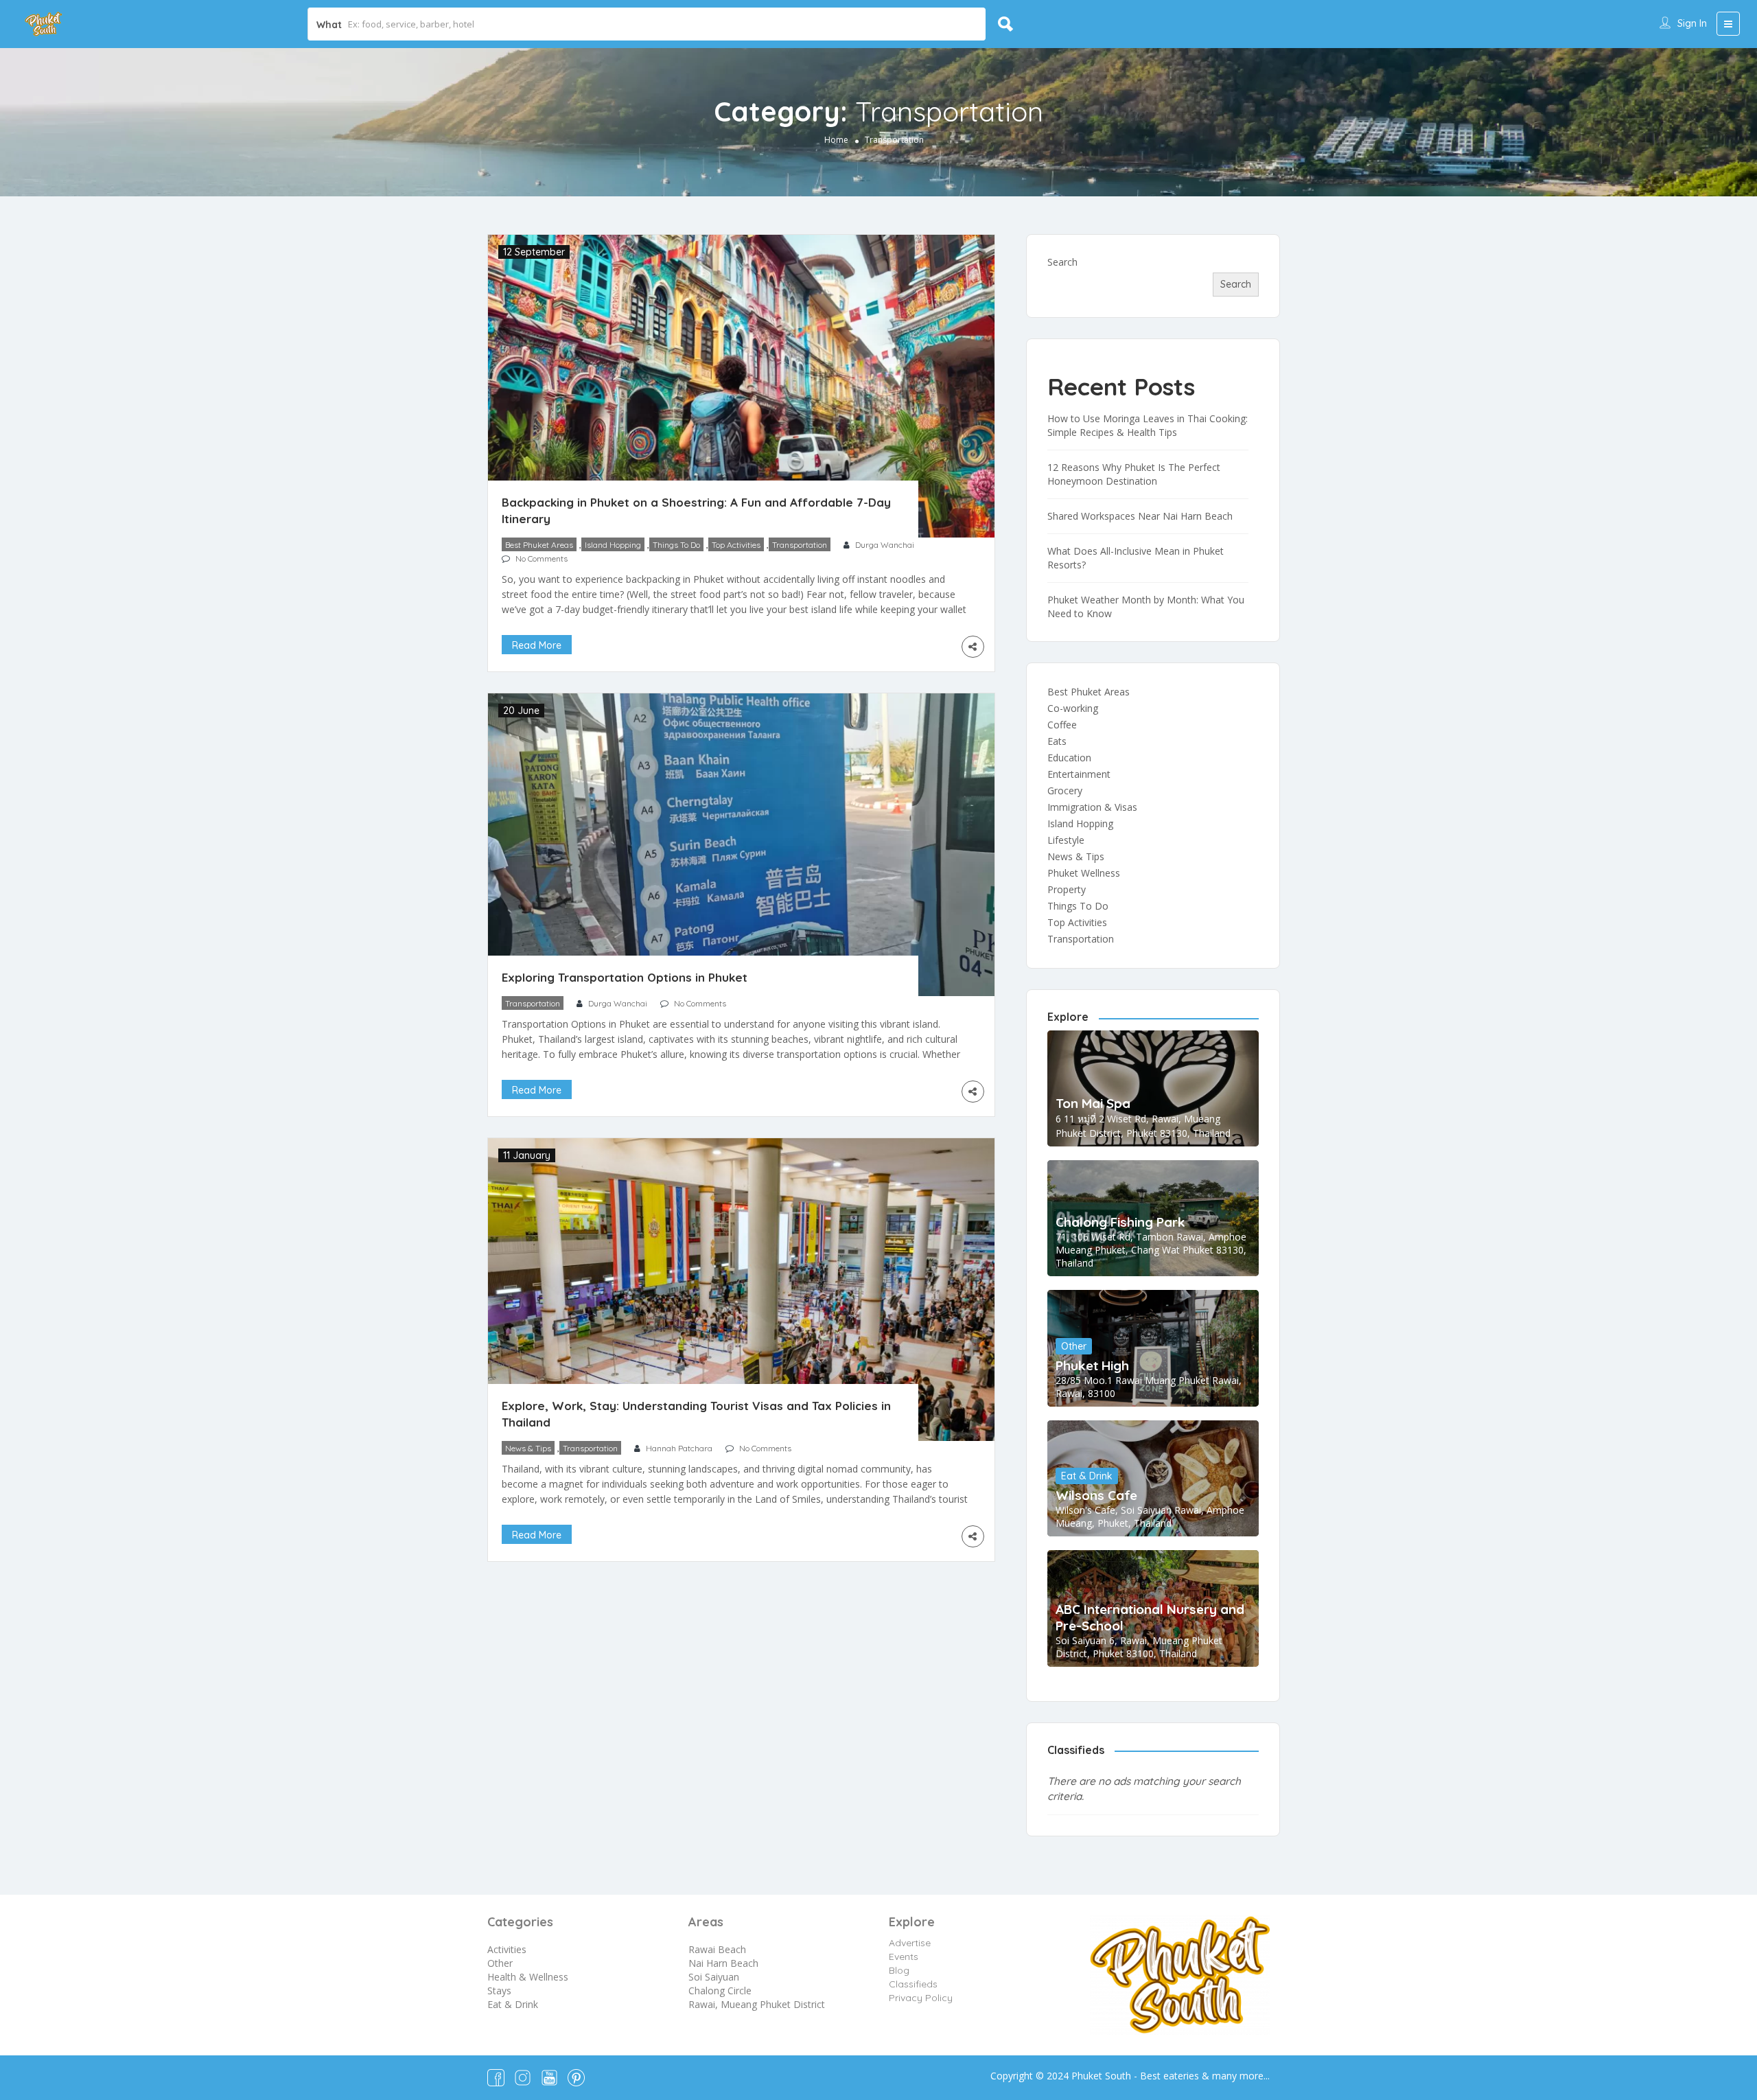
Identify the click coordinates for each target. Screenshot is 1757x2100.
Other (1074, 1346)
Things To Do (676, 545)
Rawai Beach (717, 1949)
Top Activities (736, 545)
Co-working (1073, 708)
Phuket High (1092, 1365)
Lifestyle (1066, 840)
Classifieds (913, 1984)
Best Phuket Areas (539, 545)
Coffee (1062, 725)
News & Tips (528, 1448)
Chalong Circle (720, 1991)
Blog (899, 1970)
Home (836, 140)
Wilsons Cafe (1096, 1495)
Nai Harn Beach (723, 1963)
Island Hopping (613, 545)
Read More (537, 645)
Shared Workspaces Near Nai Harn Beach (1140, 516)
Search (1062, 262)
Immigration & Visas (1092, 807)
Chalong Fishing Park (1120, 1222)
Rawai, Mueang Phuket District (757, 2004)
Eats (1057, 741)
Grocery (1065, 791)
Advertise (910, 1943)
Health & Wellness (528, 1977)
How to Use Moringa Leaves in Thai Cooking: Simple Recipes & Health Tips (1148, 425)
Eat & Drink (1087, 1476)
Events (904, 1957)
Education (1069, 758)
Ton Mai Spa (1093, 1103)
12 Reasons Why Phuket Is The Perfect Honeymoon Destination (1134, 474)
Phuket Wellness (1084, 873)
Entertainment (1079, 774)
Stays (499, 1991)
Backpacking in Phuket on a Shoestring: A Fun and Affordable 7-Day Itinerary (696, 510)
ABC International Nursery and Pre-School (1150, 1617)
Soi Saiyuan (714, 1977)
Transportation (800, 545)
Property (1067, 889)
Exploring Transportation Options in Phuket (625, 977)
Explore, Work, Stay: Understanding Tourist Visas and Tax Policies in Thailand (696, 1414)
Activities (507, 1949)
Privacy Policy (921, 1998)
